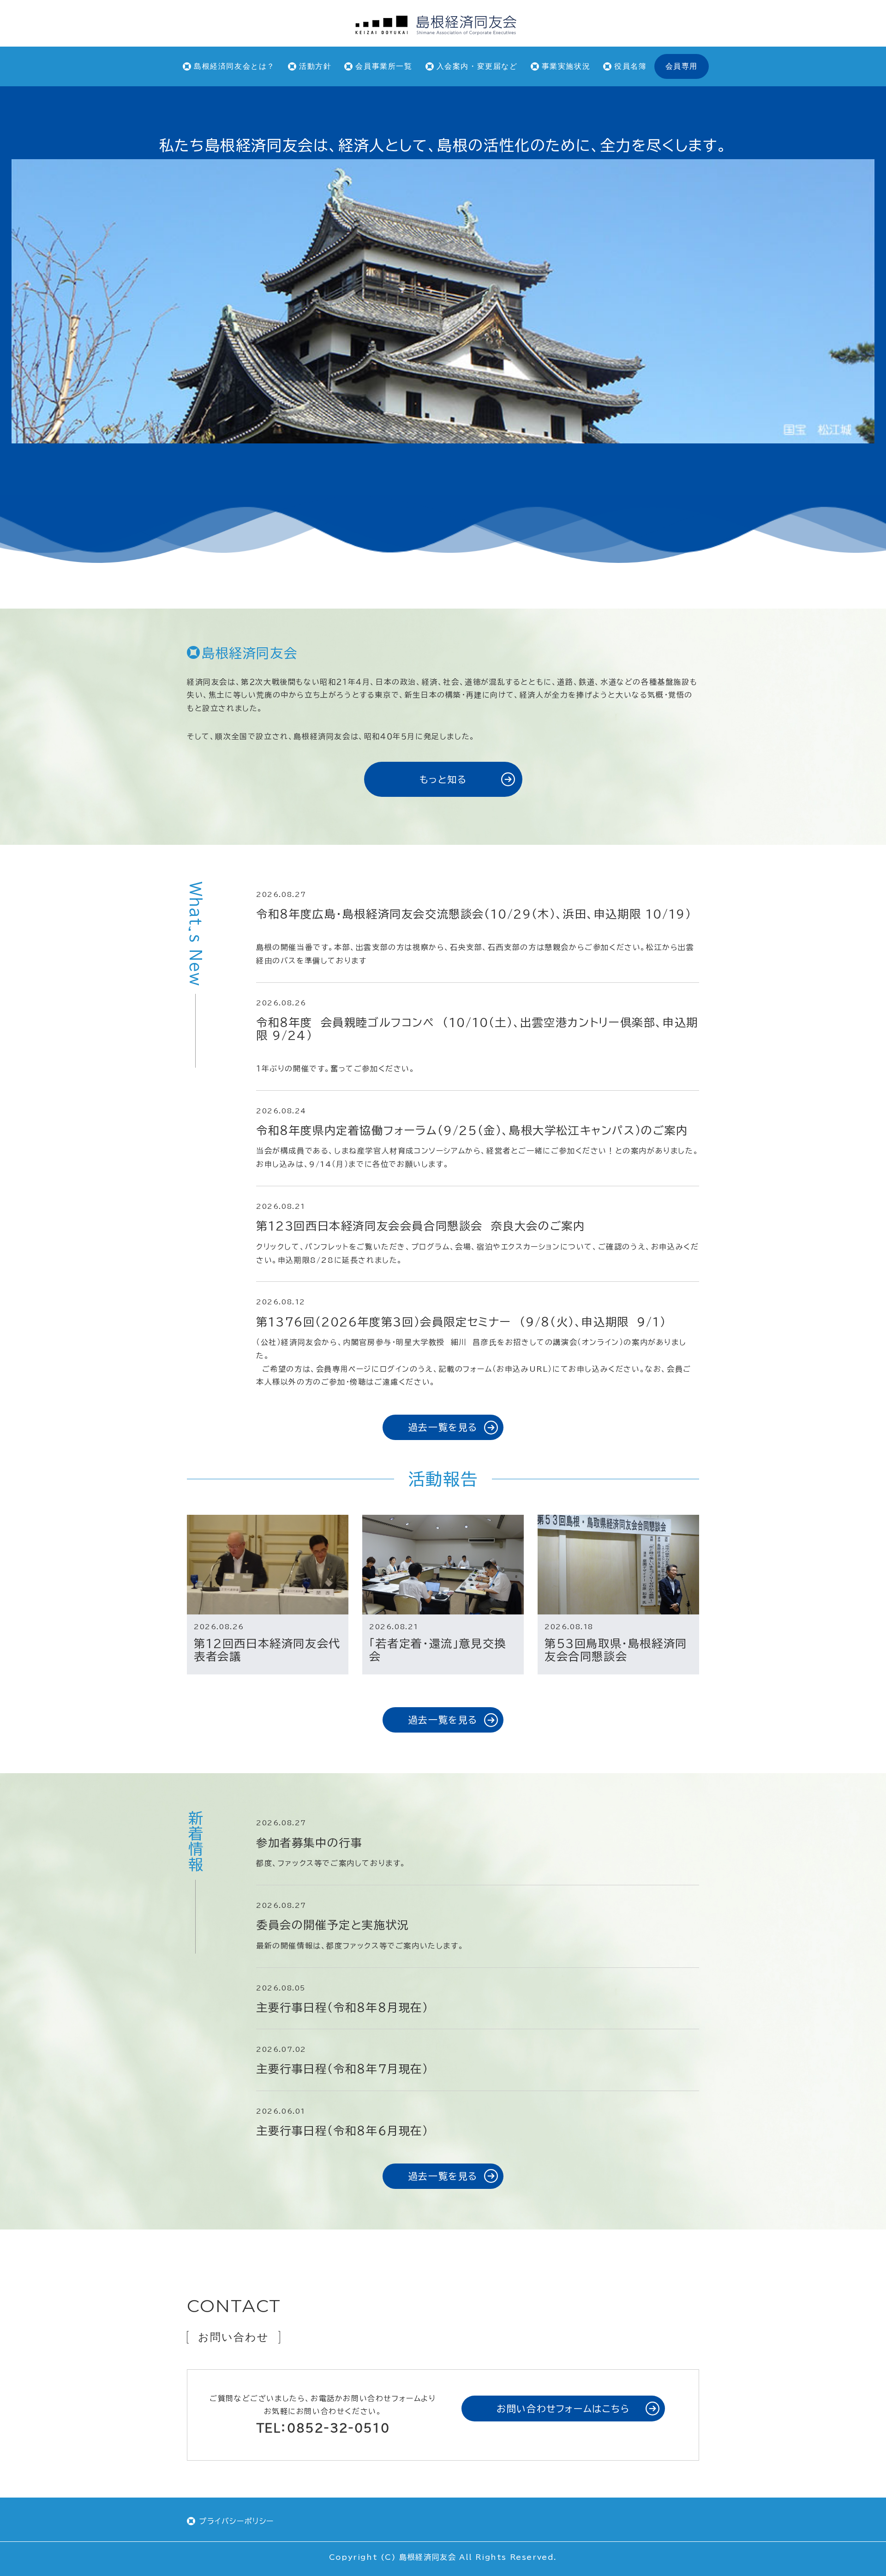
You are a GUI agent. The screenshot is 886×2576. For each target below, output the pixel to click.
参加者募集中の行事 (309, 1843)
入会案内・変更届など (477, 66)
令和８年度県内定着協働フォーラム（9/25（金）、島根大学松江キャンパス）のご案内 (472, 1130)
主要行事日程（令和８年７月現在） (342, 2069)
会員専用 (682, 66)
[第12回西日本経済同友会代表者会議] (268, 1565)
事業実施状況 (566, 66)
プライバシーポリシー (236, 2521)
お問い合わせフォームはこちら (563, 2409)
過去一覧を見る (443, 1427)
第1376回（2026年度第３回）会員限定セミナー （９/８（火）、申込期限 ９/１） (465, 1322)
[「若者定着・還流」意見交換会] (443, 1565)
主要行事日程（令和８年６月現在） (342, 2131)
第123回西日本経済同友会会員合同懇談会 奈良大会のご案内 (425, 1226)
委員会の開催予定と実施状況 (333, 1925)
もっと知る (443, 779)
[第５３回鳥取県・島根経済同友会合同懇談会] (618, 1565)
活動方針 (315, 66)
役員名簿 (630, 66)
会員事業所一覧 (384, 66)
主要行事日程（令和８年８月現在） (342, 2008)
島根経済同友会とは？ (234, 66)
